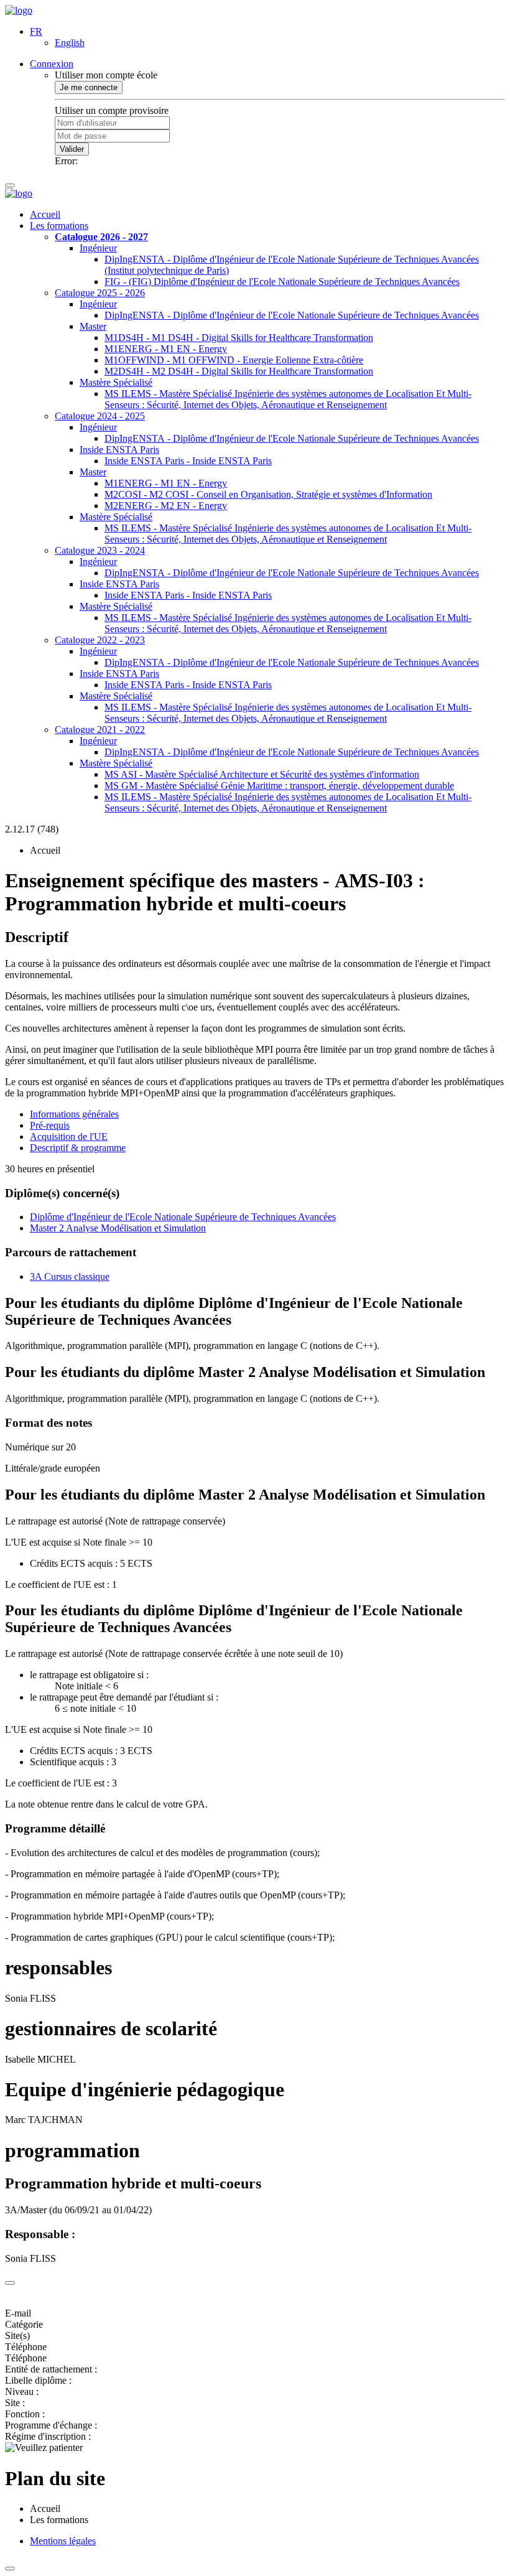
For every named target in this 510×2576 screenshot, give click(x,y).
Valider (72, 149)
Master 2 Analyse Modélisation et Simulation (118, 1228)
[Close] (10, 2283)
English (70, 43)
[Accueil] (19, 10)
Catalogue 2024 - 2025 (100, 416)
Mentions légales (63, 2541)
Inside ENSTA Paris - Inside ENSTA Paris (188, 461)
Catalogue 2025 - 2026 (100, 293)
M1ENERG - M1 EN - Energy (166, 349)
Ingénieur (98, 248)
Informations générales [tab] (74, 1114)
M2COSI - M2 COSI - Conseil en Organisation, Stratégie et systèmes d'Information (268, 494)
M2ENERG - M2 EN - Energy (166, 506)
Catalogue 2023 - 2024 (100, 550)
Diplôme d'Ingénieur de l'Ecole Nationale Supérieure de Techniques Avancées (183, 1217)
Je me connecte (89, 87)
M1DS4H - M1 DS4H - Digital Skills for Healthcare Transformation (239, 338)
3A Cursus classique (70, 1276)
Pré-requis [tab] (50, 1125)
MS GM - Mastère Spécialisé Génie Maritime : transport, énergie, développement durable (279, 786)
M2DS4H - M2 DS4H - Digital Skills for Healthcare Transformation (239, 371)
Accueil (45, 214)
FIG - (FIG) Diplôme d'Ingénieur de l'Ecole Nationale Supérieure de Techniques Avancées (282, 282)
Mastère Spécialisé (116, 382)
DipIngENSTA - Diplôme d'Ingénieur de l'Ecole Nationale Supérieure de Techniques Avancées (292, 315)
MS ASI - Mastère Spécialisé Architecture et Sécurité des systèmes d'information (262, 774)
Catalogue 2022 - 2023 (100, 640)
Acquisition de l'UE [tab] (69, 1136)
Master (93, 326)
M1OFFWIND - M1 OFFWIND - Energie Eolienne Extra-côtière (234, 360)
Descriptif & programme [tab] (78, 1148)
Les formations (59, 226)
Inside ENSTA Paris (119, 450)
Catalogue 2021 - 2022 (100, 730)
